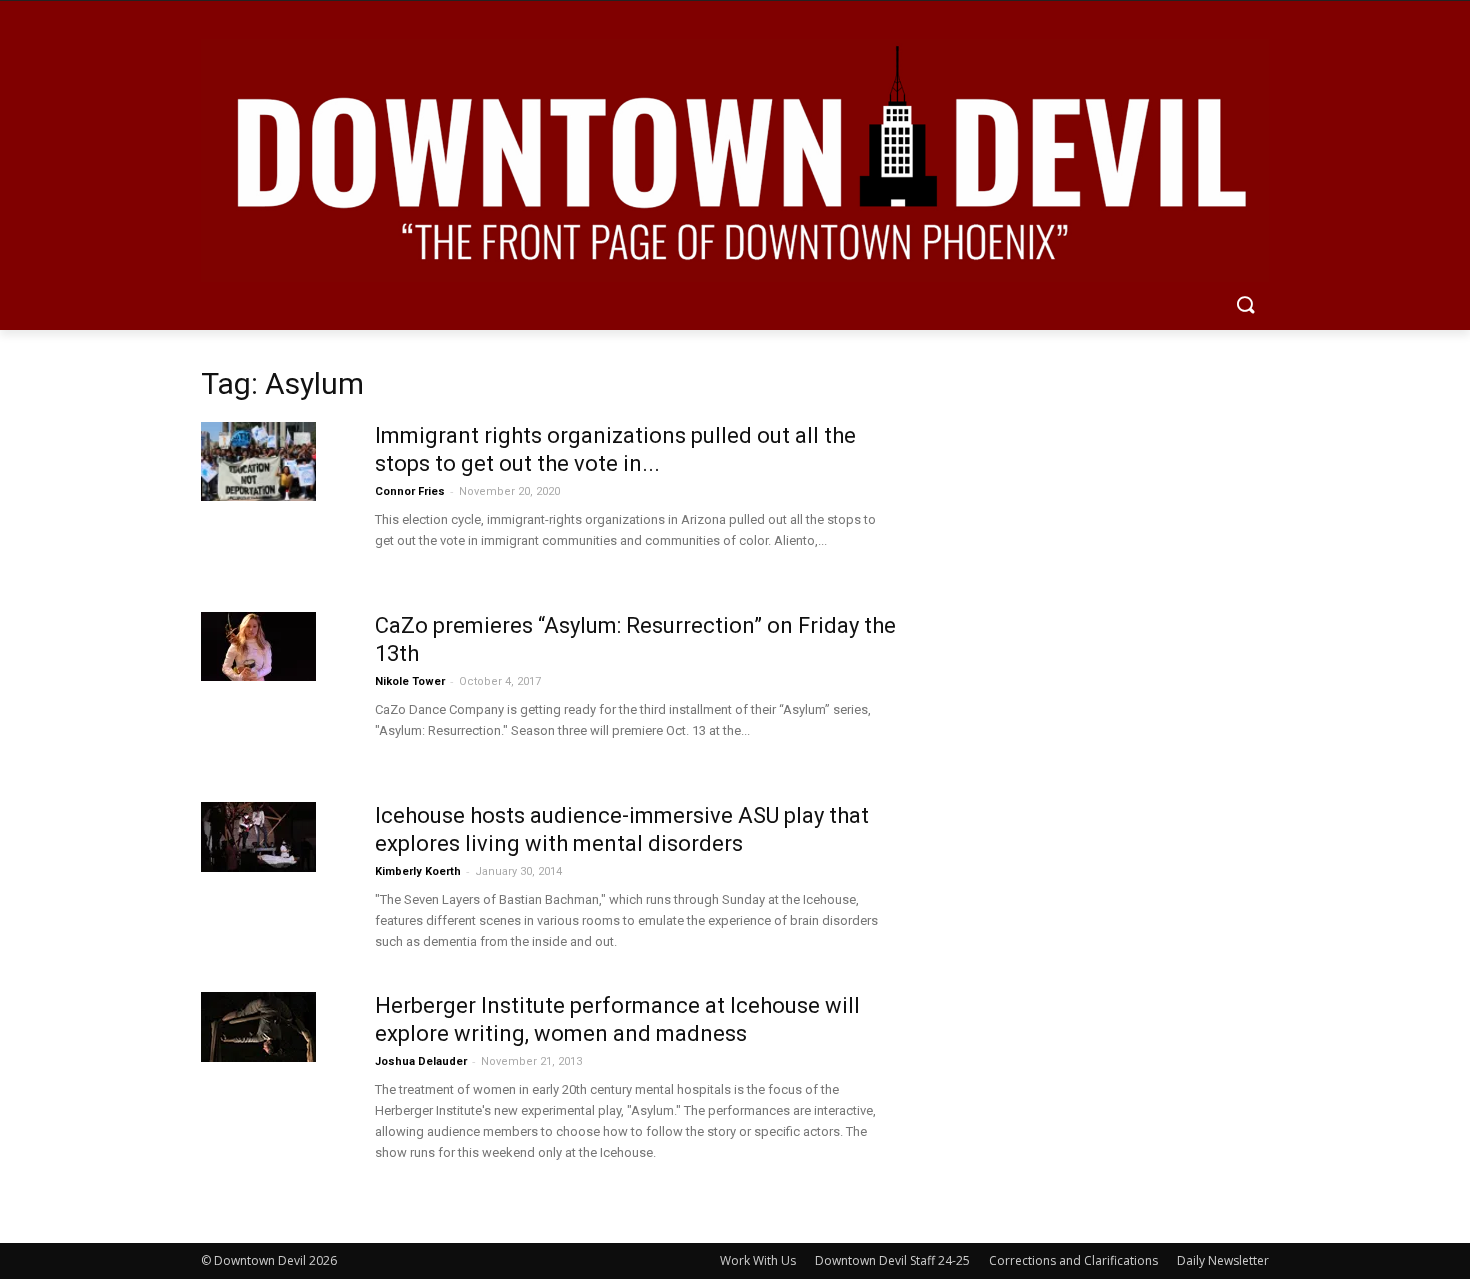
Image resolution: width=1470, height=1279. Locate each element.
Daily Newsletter (1223, 1260)
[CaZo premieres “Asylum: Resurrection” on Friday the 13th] (258, 646)
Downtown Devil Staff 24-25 (892, 1260)
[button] (1245, 306)
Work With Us (758, 1260)
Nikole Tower (410, 681)
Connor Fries (410, 491)
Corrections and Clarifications (1073, 1260)
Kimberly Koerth (418, 871)
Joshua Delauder (421, 1061)
